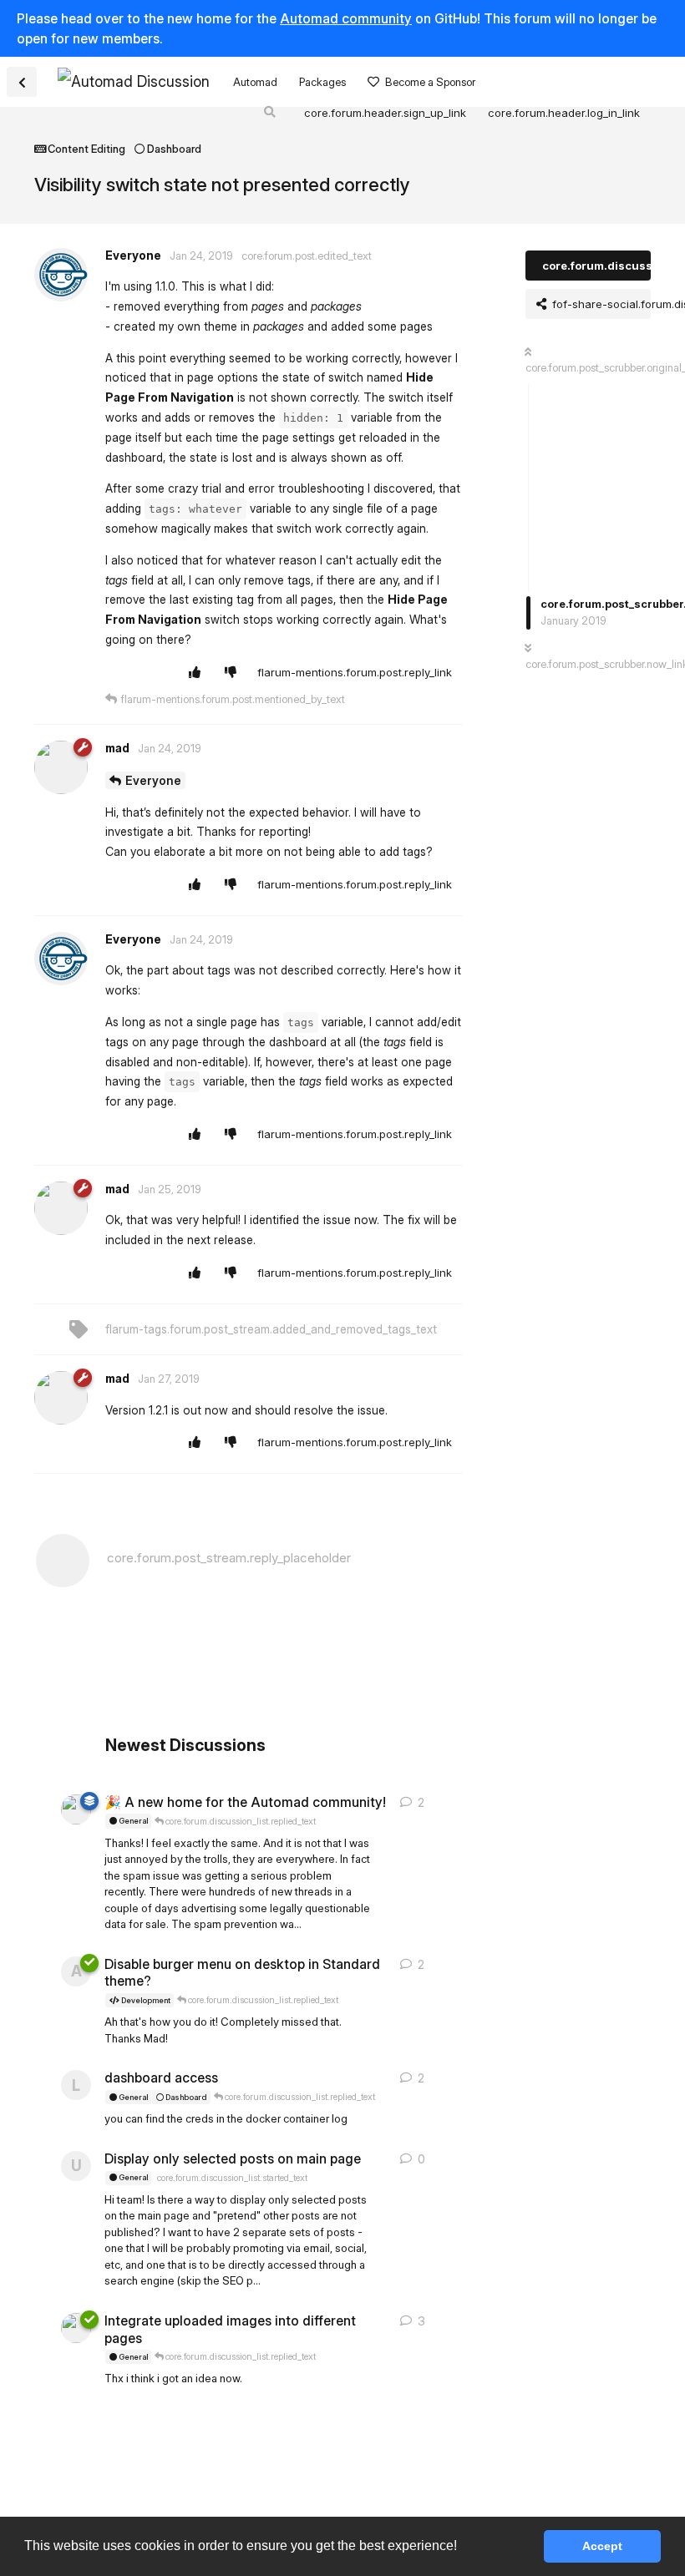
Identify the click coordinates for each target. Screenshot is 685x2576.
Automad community (346, 18)
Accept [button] (602, 2546)
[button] (463, 2548)
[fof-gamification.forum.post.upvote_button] (198, 673)
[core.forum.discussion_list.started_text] (76, 1809)
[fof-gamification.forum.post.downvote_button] (234, 673)
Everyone (153, 780)
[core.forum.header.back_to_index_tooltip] (22, 82)
